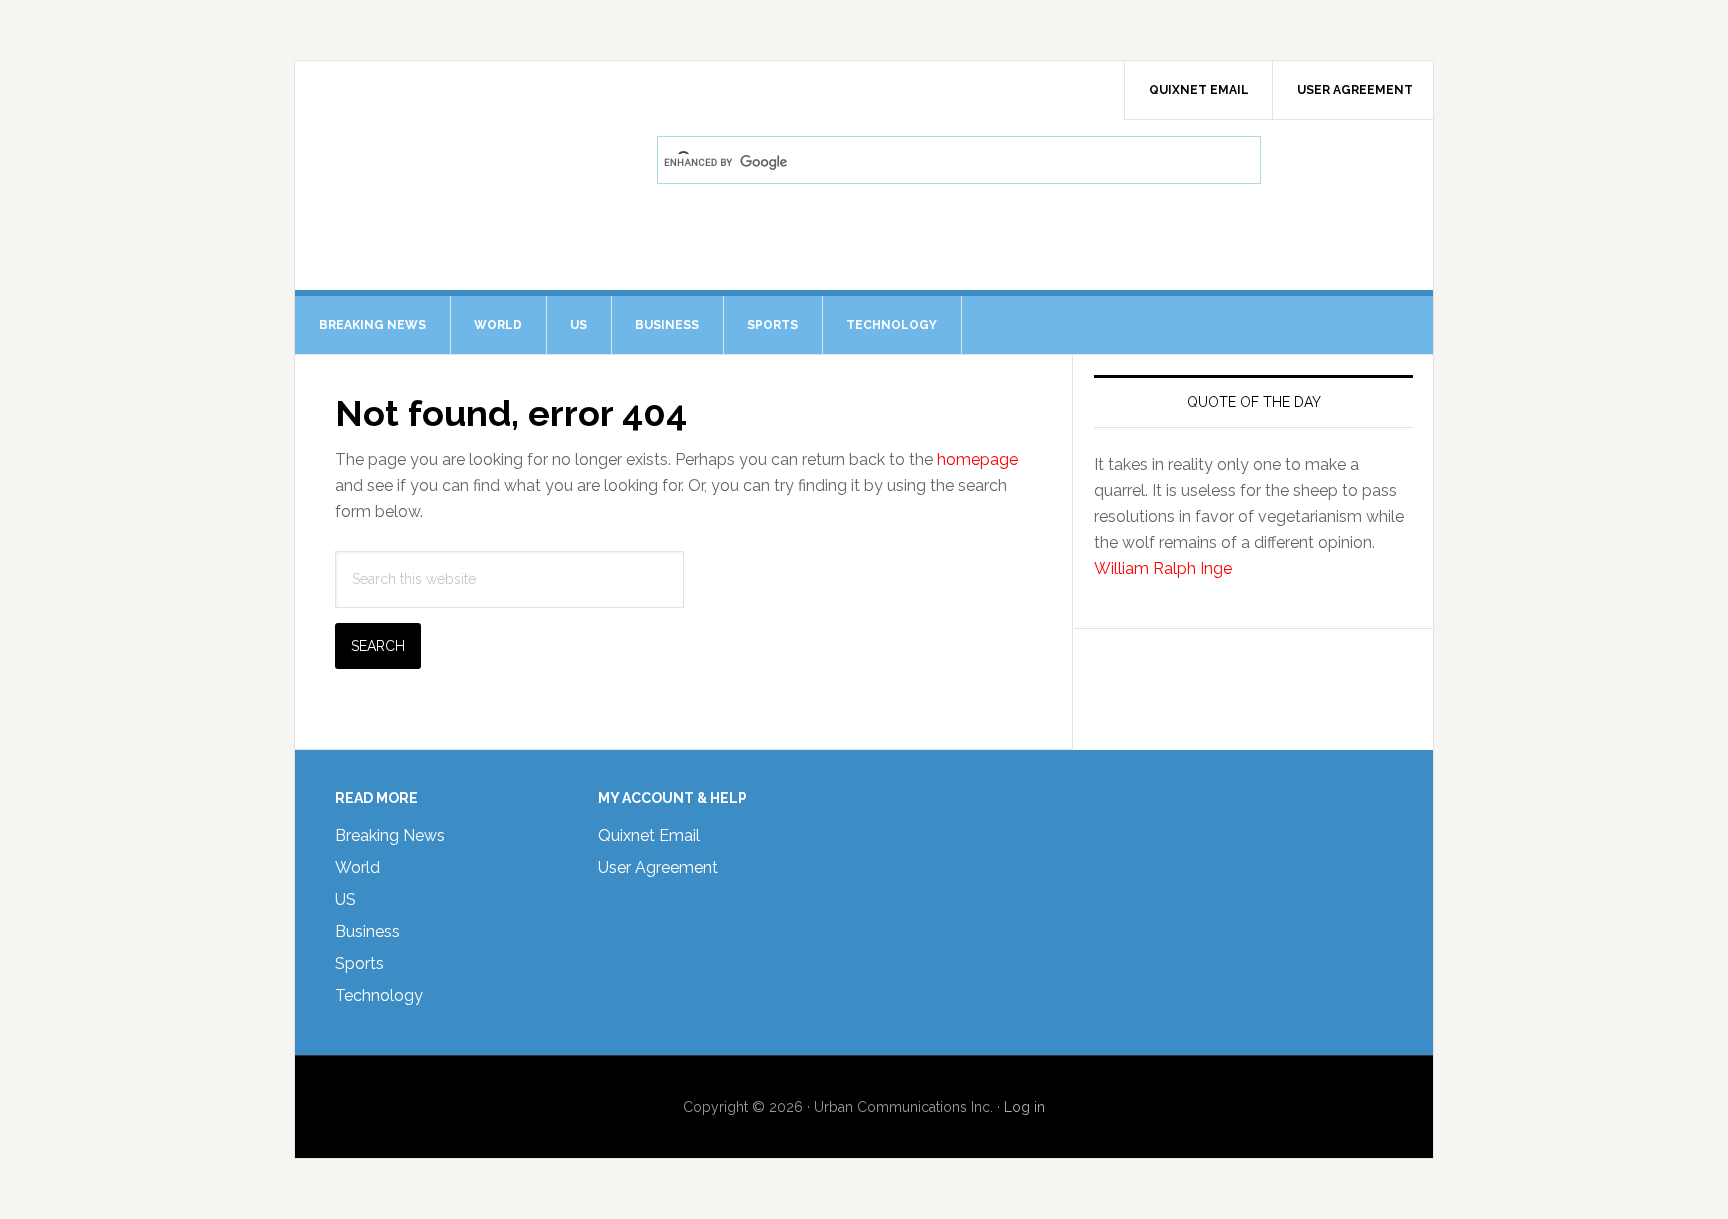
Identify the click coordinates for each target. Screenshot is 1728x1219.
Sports (359, 963)
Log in (1024, 1107)
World (357, 867)
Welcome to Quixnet (465, 116)
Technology (379, 995)
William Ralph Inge (1163, 568)
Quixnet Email (649, 835)
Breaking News (390, 835)
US (345, 899)
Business (367, 931)
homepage (977, 459)
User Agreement (658, 867)
